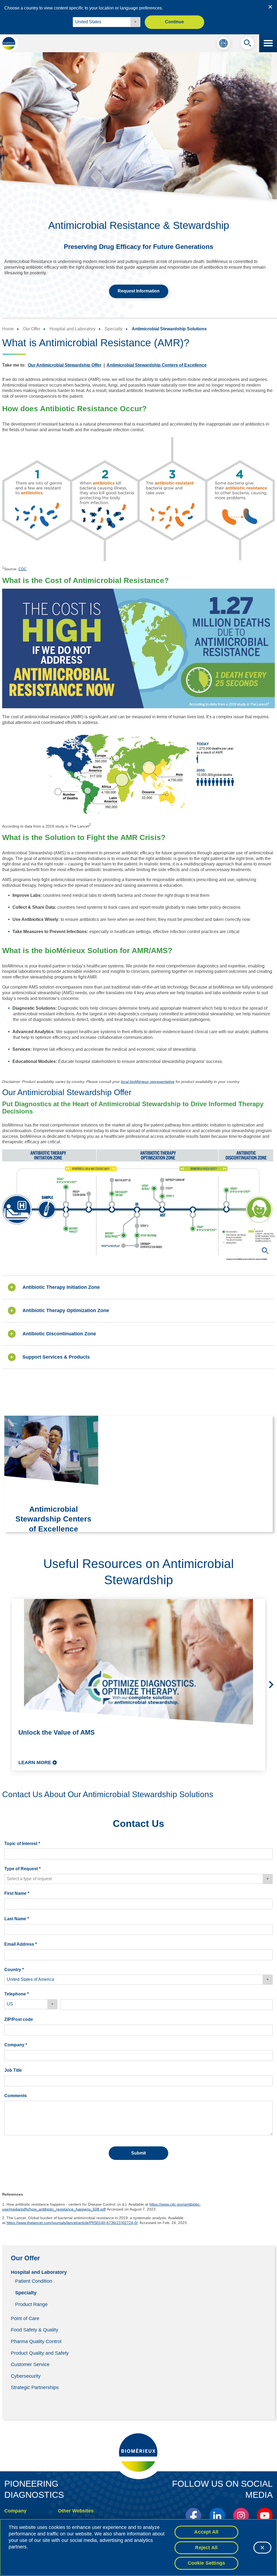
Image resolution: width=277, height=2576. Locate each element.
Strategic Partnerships (35, 2387)
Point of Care (25, 2318)
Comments (16, 2096)
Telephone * (17, 1994)
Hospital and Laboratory (39, 2272)
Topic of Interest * (22, 1844)
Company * (16, 2045)
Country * (14, 1970)
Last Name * (17, 1919)
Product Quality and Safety (40, 2353)
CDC (22, 569)
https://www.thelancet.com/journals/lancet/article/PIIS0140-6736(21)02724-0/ (72, 2223)
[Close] (262, 2548)
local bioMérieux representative (148, 1082)
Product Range (31, 2304)
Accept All (206, 2532)
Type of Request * (22, 1869)
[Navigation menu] (268, 43)
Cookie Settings (207, 2563)
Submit (138, 2153)
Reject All (206, 2548)
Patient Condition (34, 2281)
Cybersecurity (26, 2376)
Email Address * (21, 1944)
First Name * (17, 1893)
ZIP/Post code (19, 2019)
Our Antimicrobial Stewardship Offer (65, 365)
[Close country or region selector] (270, 7)
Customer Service (30, 2364)
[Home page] (9, 43)
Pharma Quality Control (36, 2341)
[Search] (248, 44)
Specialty (26, 2293)
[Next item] (271, 1685)
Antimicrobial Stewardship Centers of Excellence (157, 365)
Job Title (13, 2070)
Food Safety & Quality (34, 2330)
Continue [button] (174, 22)
